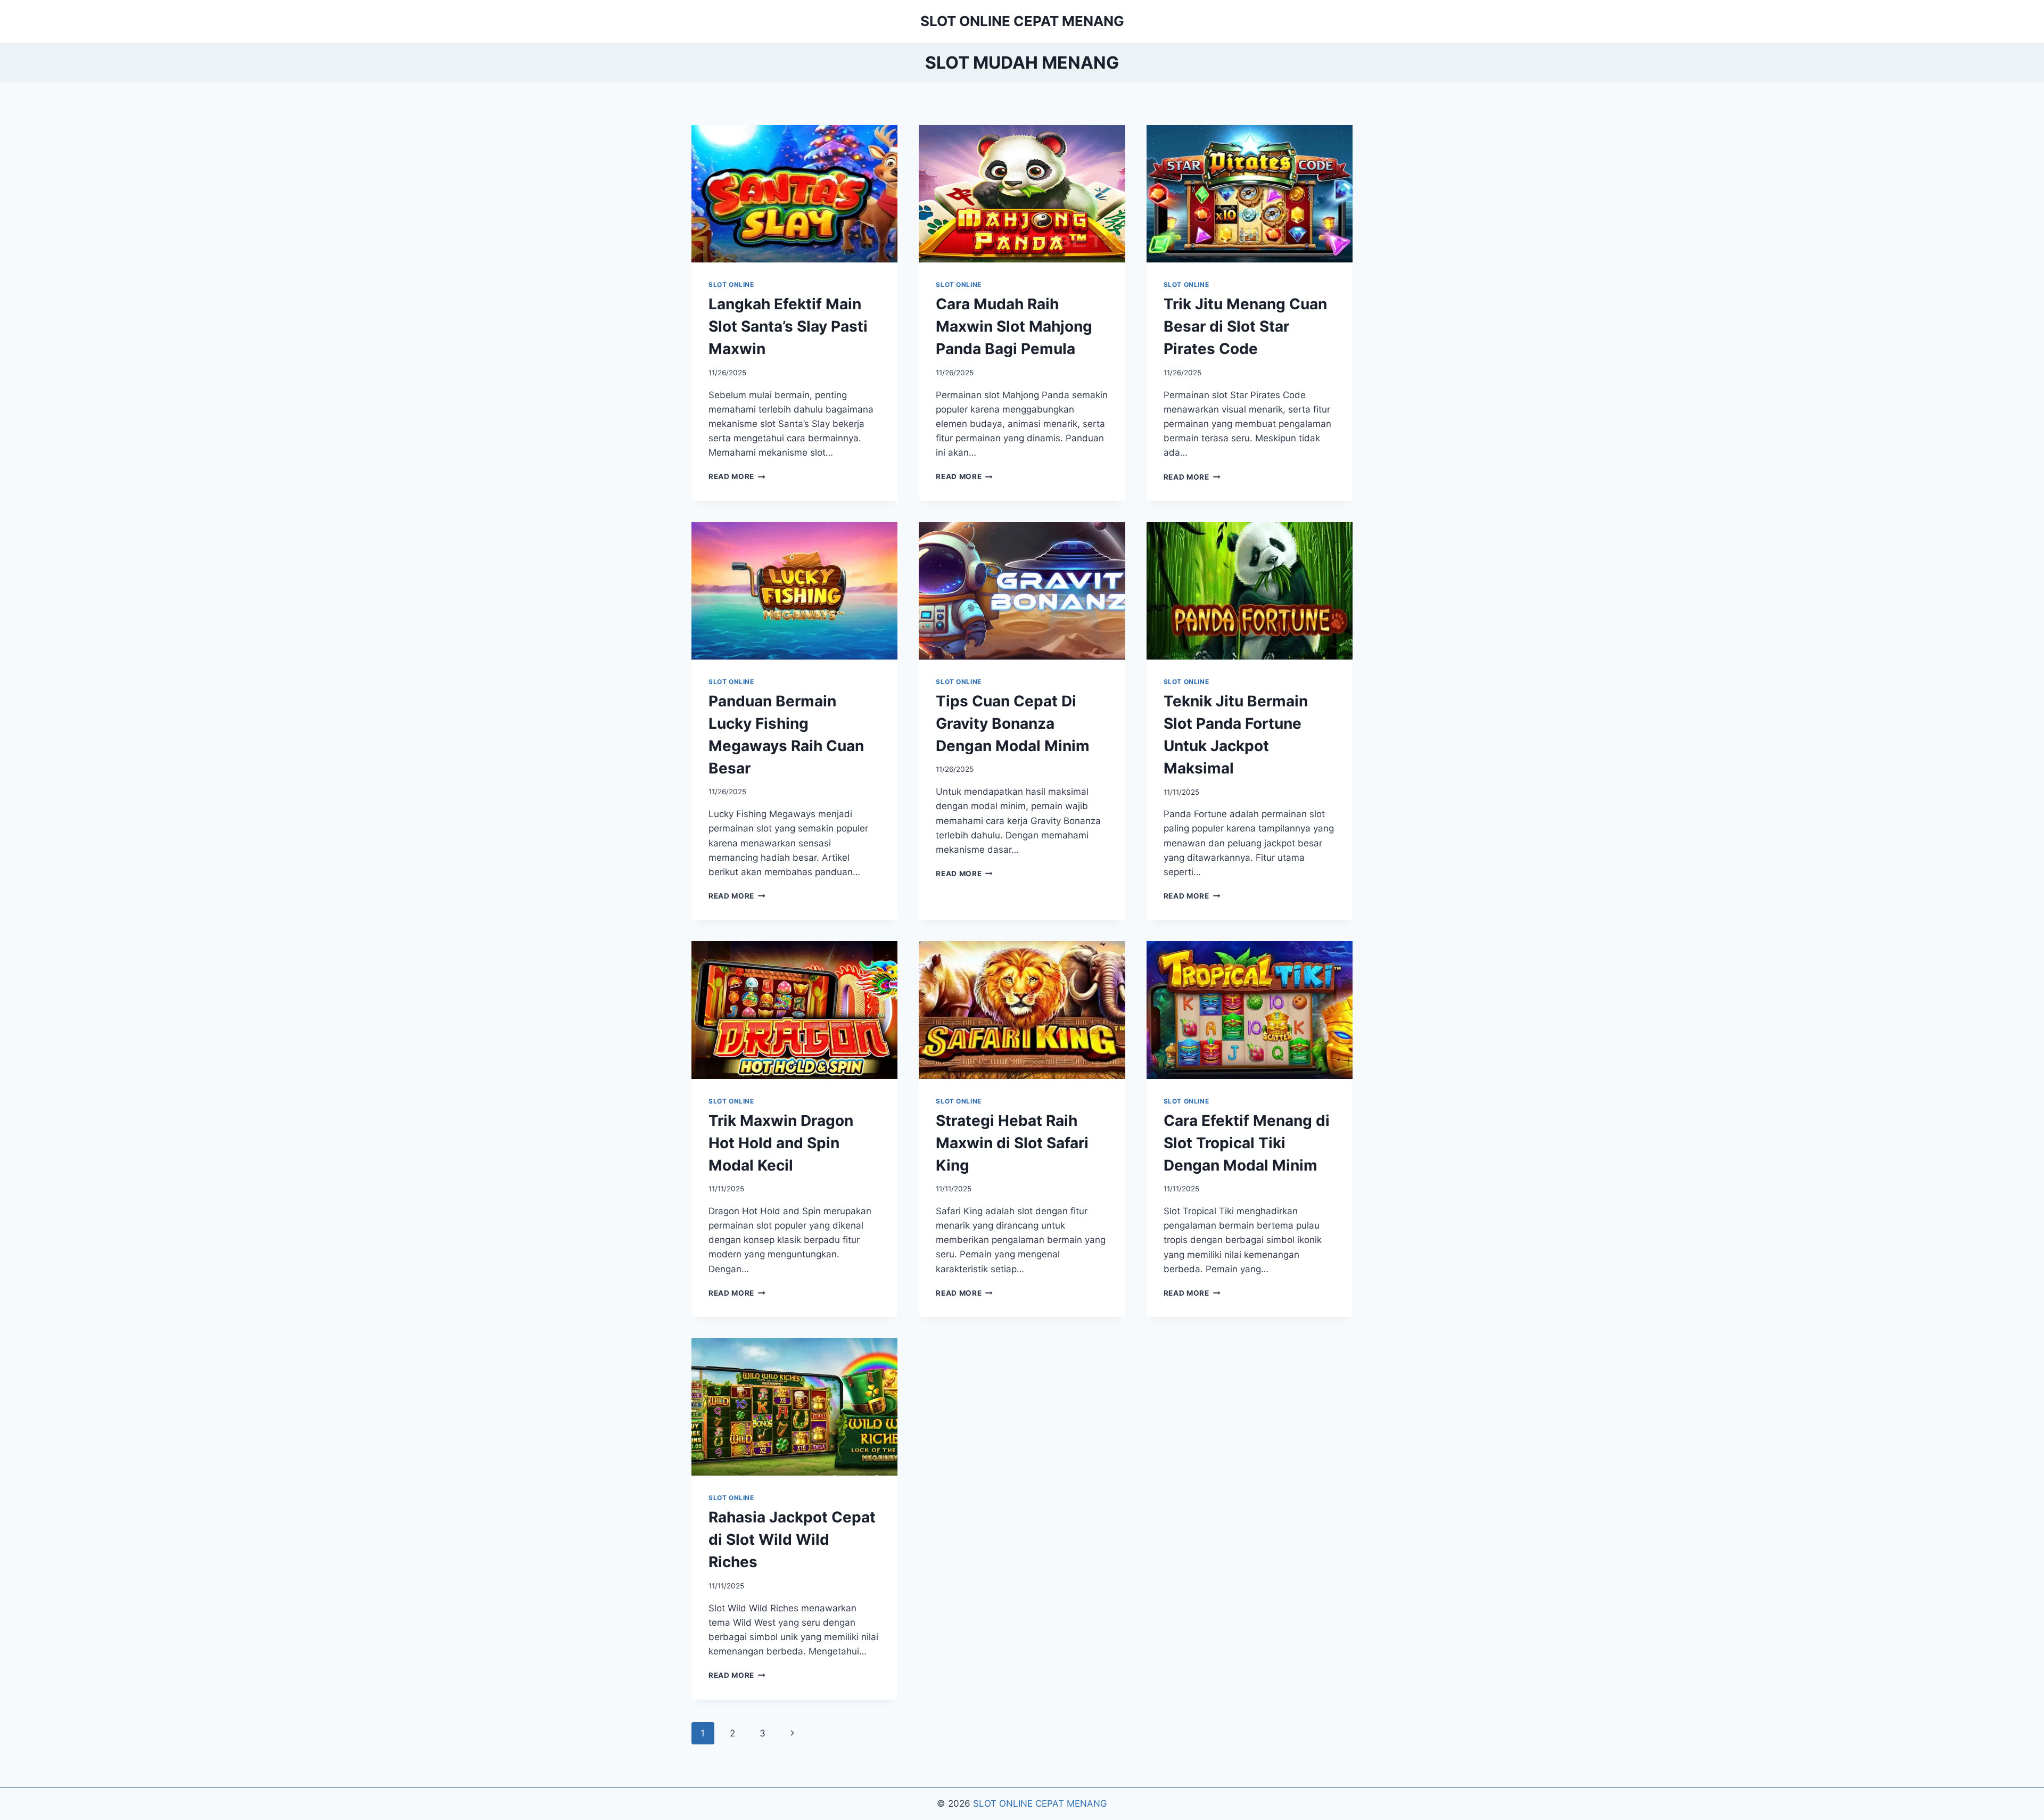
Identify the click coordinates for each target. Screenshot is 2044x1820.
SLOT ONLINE (731, 285)
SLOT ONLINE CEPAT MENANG (1040, 1803)
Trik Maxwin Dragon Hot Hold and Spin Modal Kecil (781, 1143)
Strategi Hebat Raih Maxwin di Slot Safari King (1012, 1143)
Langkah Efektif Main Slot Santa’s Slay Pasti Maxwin (788, 326)
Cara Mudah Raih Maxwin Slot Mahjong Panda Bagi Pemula (1014, 326)
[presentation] (794, 194)
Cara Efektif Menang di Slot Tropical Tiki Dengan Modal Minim (1247, 1143)
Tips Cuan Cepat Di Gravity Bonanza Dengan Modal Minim (1013, 723)
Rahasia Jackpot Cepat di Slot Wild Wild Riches (792, 1539)
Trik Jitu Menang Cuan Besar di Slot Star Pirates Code (1245, 326)
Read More (737, 476)
